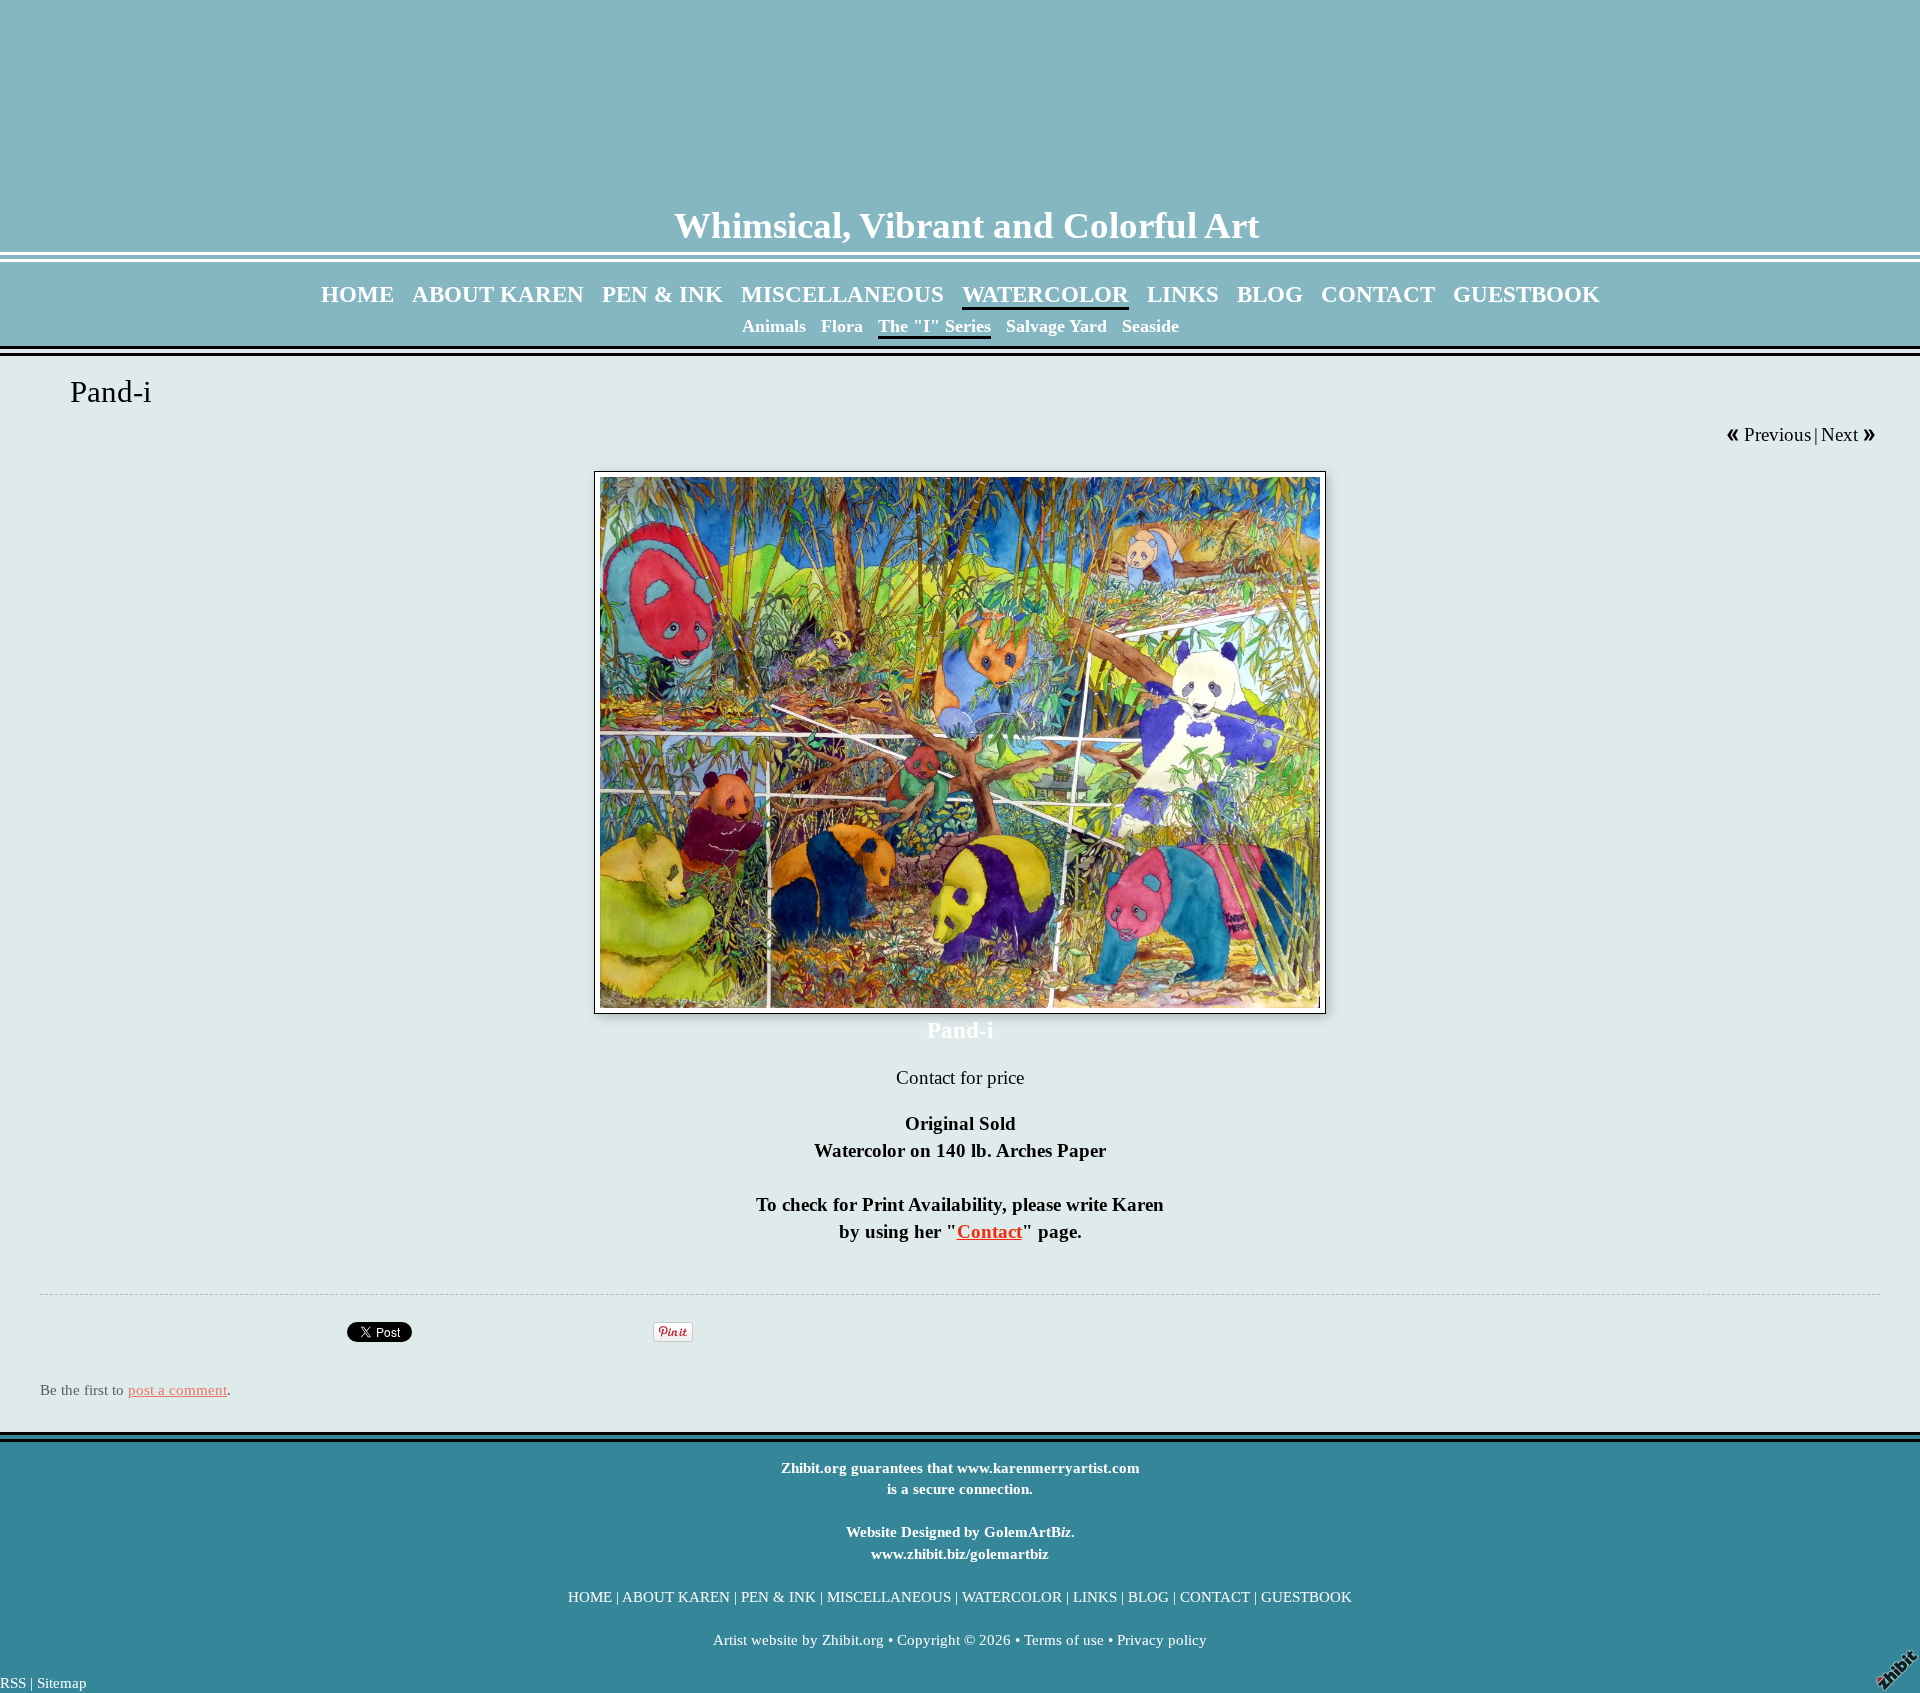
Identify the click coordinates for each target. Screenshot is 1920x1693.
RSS (13, 1682)
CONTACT (1378, 294)
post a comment (177, 1389)
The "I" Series (934, 326)
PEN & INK (662, 294)
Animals (774, 326)
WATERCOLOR (1045, 294)
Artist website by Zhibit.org (798, 1639)
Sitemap (62, 1682)
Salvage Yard (1056, 326)
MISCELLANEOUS (842, 294)
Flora (842, 326)
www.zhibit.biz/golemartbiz (960, 1553)
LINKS (1183, 294)
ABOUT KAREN (498, 294)
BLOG (1270, 294)
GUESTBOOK (1526, 294)
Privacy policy (1162, 1639)
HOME (357, 294)
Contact (989, 1231)
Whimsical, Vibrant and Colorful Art (966, 225)
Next (1839, 434)
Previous (1777, 434)
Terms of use (1064, 1639)
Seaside (1150, 326)
